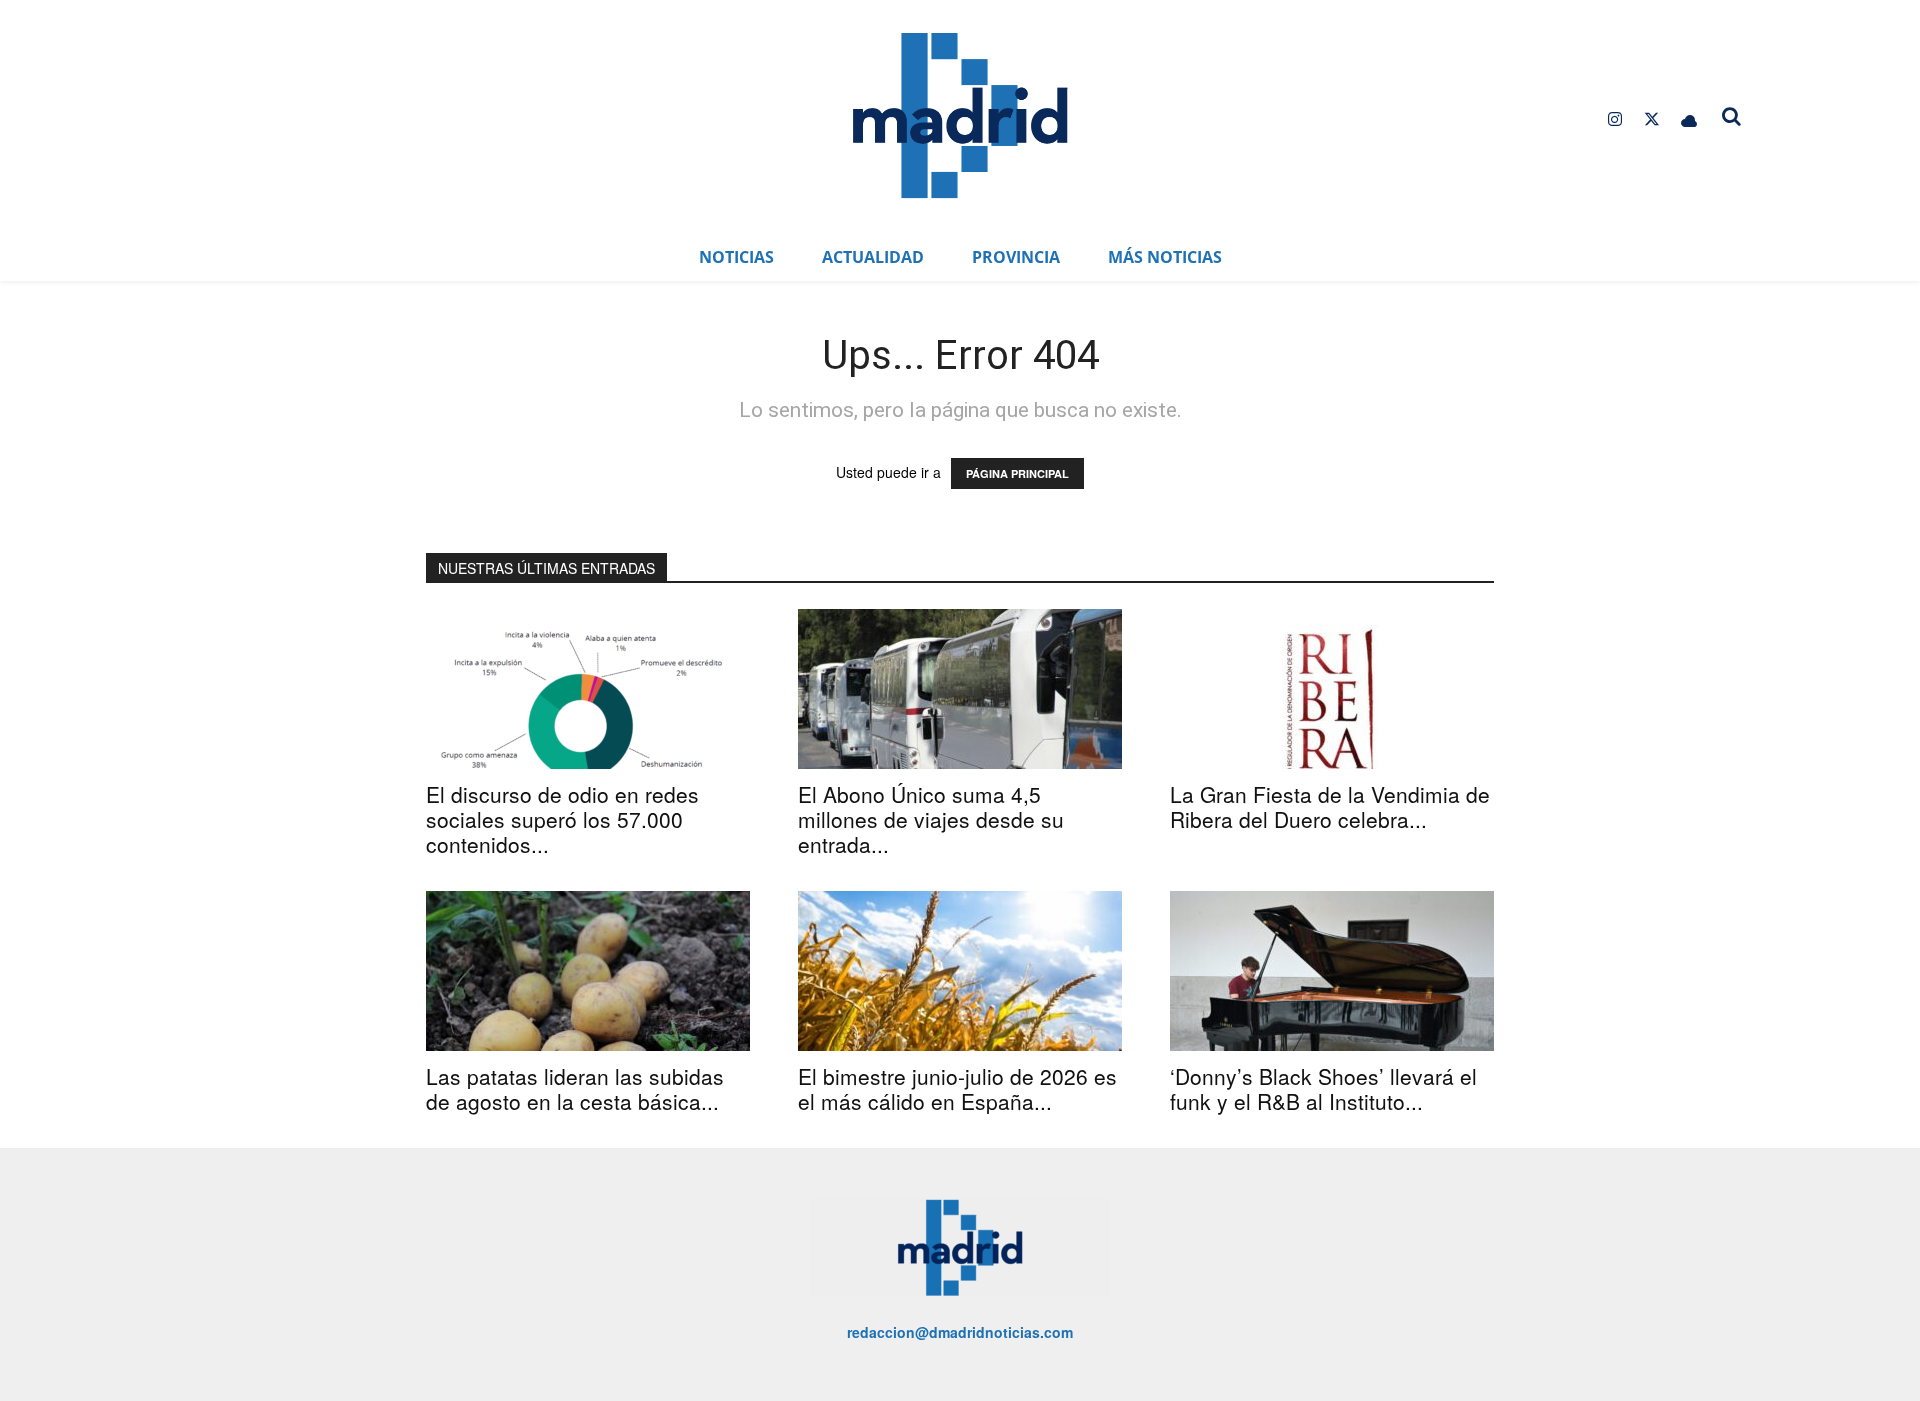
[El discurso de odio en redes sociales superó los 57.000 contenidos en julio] (588, 689)
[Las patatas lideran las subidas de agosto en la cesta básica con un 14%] (588, 971)
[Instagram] (1614, 119)
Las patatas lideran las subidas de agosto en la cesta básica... (575, 1088)
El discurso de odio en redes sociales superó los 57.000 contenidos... (562, 819)
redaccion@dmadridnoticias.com (960, 1332)
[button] (1732, 116)
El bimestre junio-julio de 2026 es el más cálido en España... (957, 1088)
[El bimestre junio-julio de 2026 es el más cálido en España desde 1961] (960, 971)
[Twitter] (1652, 119)
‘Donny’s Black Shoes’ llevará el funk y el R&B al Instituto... (1323, 1088)
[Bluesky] (1689, 119)
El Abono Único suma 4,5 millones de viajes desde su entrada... (931, 819)
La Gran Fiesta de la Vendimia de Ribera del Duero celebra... (1330, 806)
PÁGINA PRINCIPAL (1017, 473)
